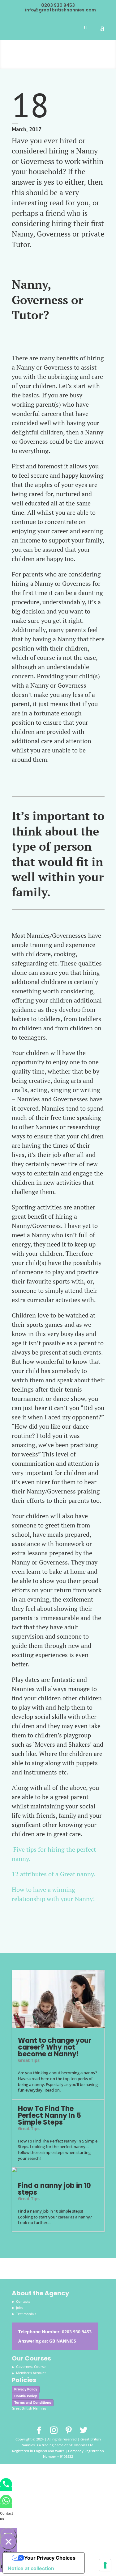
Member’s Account (31, 2373)
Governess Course (31, 2367)
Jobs (19, 2308)
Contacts (23, 2301)
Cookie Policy (26, 2396)
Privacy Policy (26, 2389)
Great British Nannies (29, 2408)
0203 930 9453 (77, 2332)
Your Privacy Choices (50, 2558)
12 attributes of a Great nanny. (54, 1874)
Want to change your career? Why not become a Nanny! (55, 2047)
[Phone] (6, 2489)
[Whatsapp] (6, 2506)
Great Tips (29, 2060)
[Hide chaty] (8, 2541)
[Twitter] (84, 2430)
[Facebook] (39, 2430)
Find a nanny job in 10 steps (54, 2189)
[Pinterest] (69, 2430)
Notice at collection (31, 2568)
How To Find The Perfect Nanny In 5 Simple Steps (49, 2115)
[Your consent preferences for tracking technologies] (105, 2565)
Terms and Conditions (33, 2402)
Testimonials (26, 2314)
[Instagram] (54, 2430)
